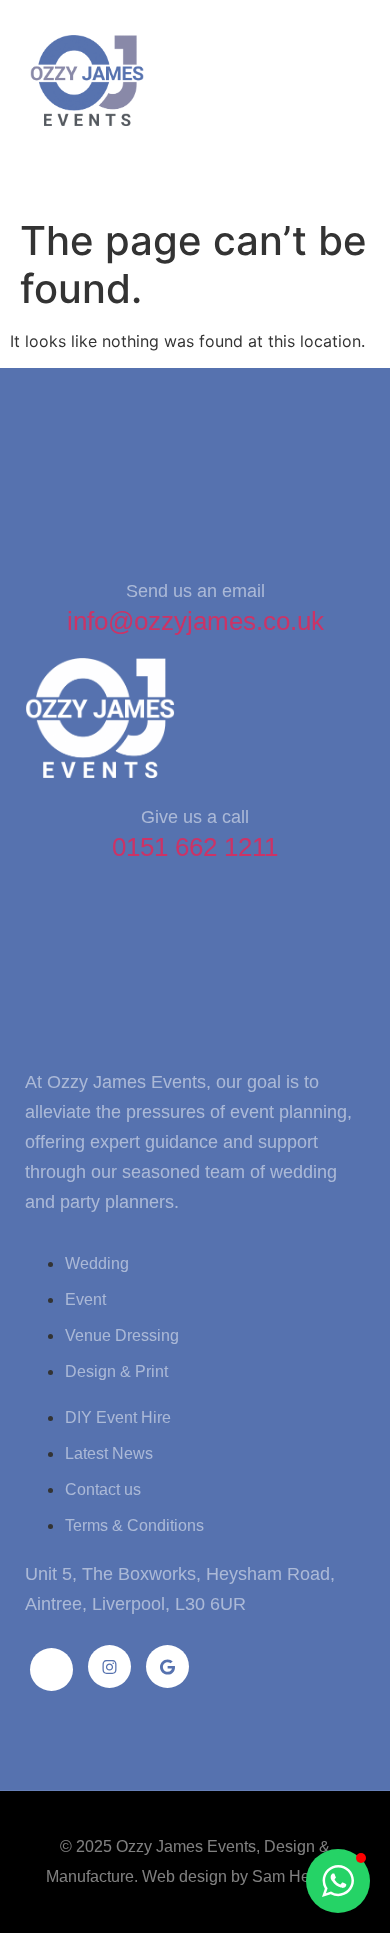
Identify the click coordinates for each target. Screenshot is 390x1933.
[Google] (167, 1666)
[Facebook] (51, 1669)
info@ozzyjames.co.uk (195, 621)
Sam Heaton (296, 1876)
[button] (48, 169)
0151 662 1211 (195, 847)
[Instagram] (109, 1666)
